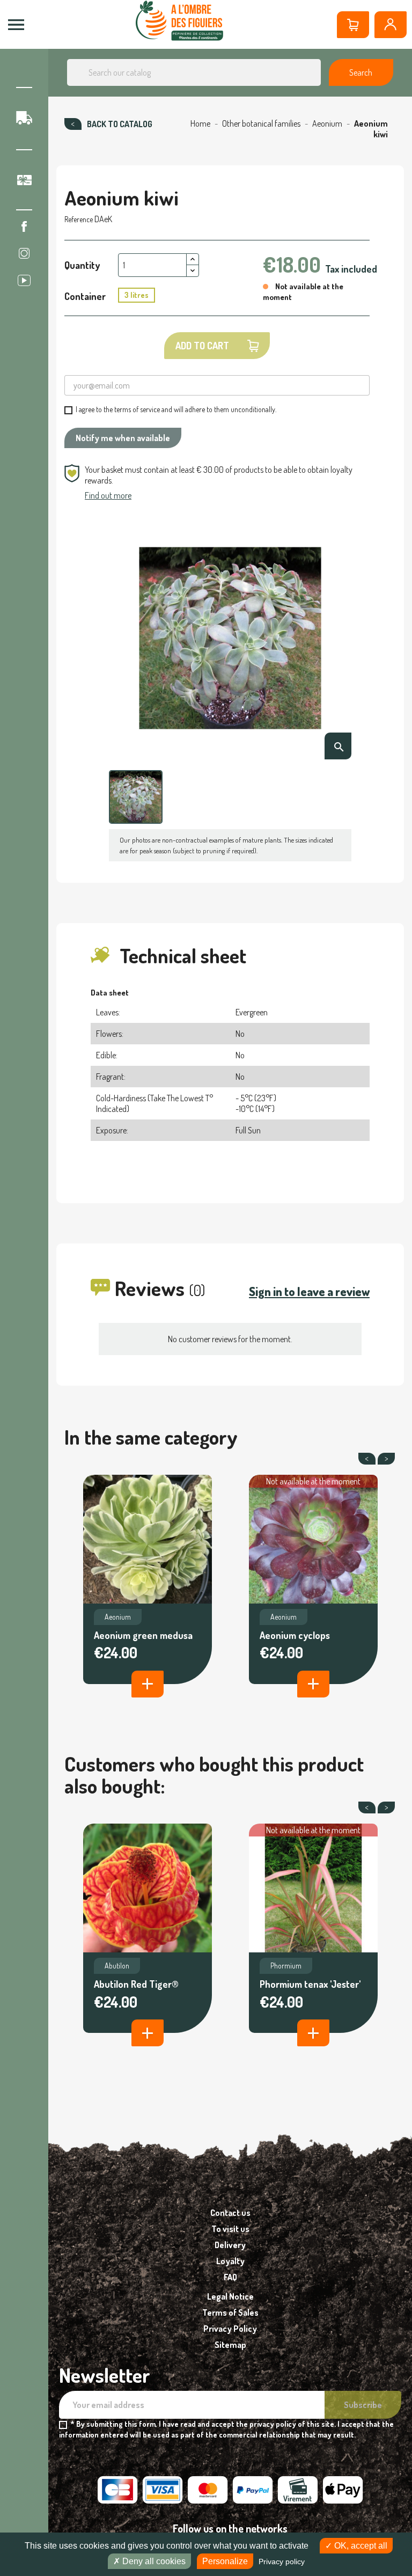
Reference (79, 219)
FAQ (230, 2277)
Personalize (225, 2561)
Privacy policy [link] (282, 2562)
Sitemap (230, 2345)
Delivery (230, 2245)
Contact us (230, 2213)
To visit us (230, 2229)
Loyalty (230, 2261)
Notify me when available (123, 438)
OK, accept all (360, 2546)
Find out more (108, 495)
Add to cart (202, 346)
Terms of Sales (230, 2312)
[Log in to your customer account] (391, 25)
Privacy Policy (230, 2329)
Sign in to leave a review (309, 1291)
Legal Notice (230, 2296)
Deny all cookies (153, 2561)
